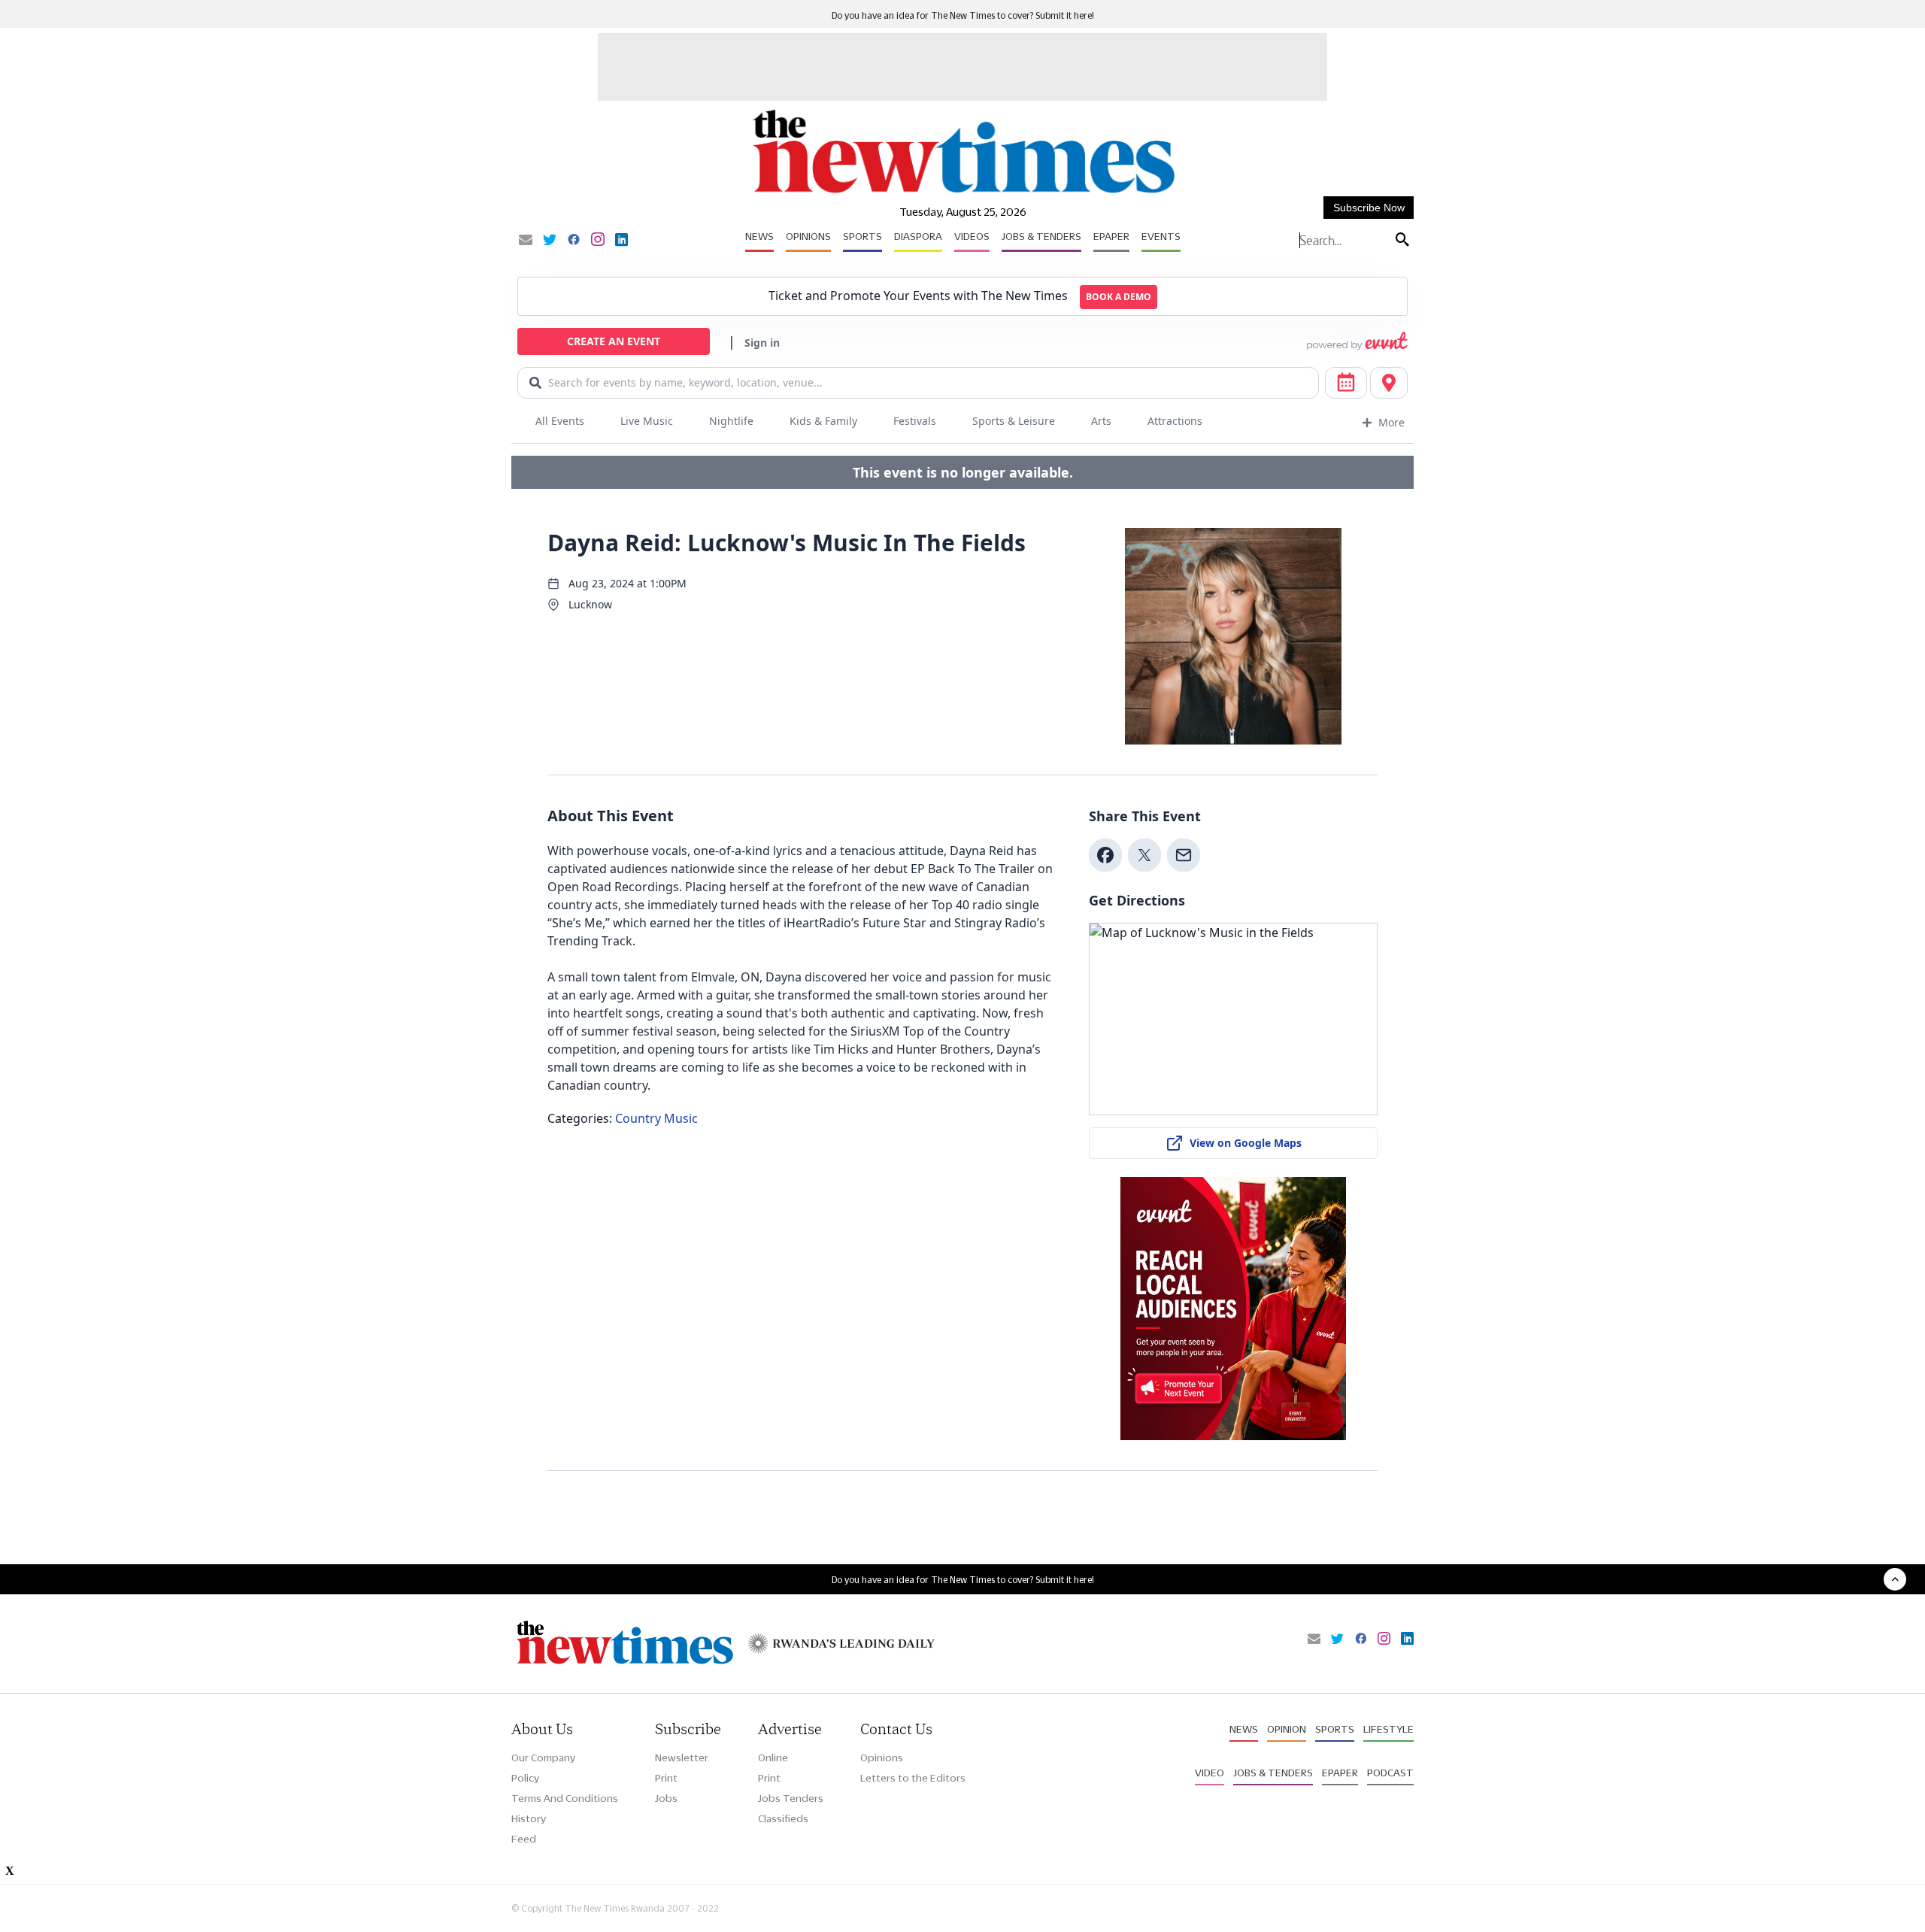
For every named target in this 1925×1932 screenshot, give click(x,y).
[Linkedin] (621, 241)
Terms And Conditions (565, 1798)
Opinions (808, 236)
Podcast (1390, 1773)
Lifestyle (1388, 1729)
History (529, 1818)
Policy (525, 1778)
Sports (862, 236)
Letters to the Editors (913, 1778)
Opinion (1287, 1729)
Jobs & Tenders (1041, 236)
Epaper (1111, 236)
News (759, 236)
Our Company (543, 1758)
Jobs (666, 1798)
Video (1210, 1773)
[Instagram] (598, 241)
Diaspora (918, 236)
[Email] (526, 241)
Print (666, 1778)
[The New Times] (963, 194)
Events (1161, 236)
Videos (972, 236)
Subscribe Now (1369, 208)
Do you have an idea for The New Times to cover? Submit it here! (963, 15)
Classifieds (783, 1818)
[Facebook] (574, 241)
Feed (524, 1839)
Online (773, 1758)
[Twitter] (550, 241)
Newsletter (682, 1758)
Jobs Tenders (791, 1798)
